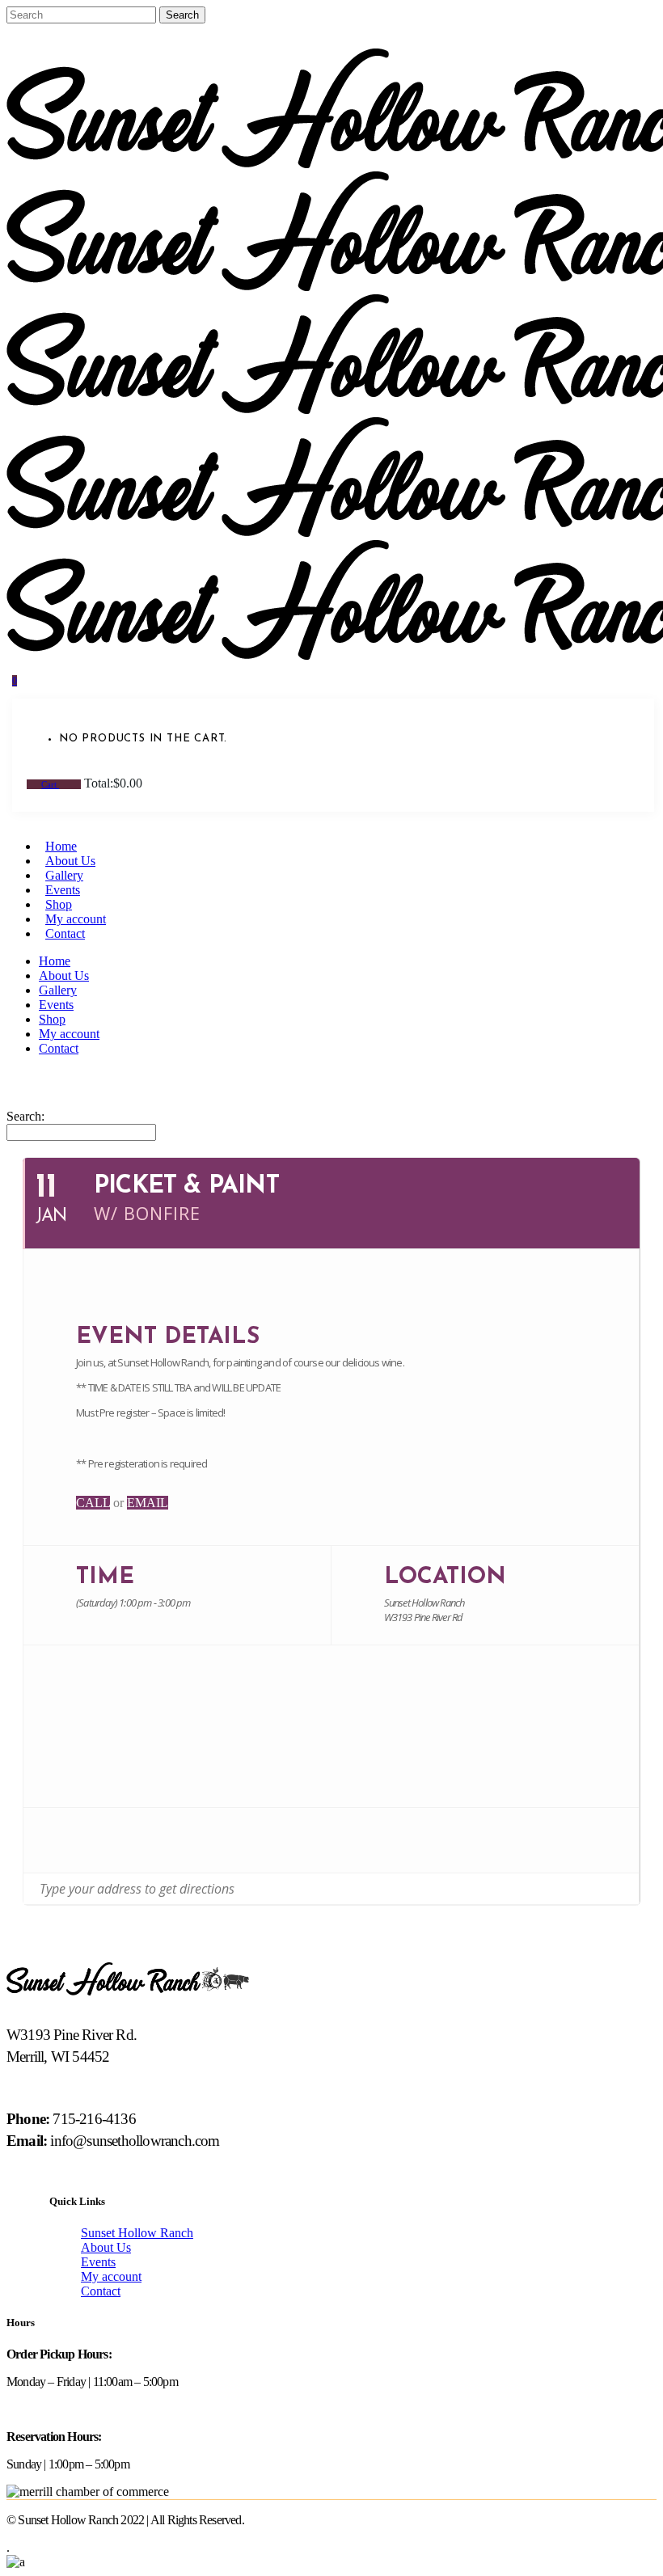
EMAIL (148, 1503)
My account (111, 2276)
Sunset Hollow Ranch (137, 2233)
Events (98, 2262)
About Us (106, 2247)
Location (445, 1577)
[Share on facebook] (60, 1840)
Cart (50, 784)
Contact (101, 2291)
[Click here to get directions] (626, 1889)
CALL (93, 1503)
